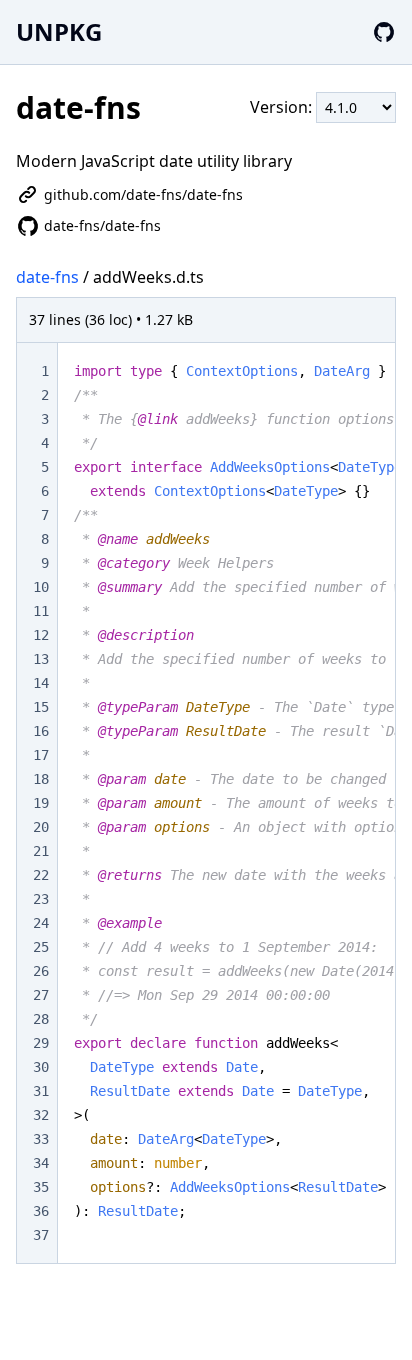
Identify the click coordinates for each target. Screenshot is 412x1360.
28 (41, 1019)
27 (41, 995)
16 (41, 731)
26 (41, 971)
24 (41, 923)
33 (41, 1139)
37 (41, 1235)
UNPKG (59, 31)
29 (41, 1043)
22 (41, 875)
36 (41, 1211)
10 (41, 587)
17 (41, 755)
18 (41, 779)
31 (41, 1091)
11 (41, 611)
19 (41, 803)
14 (41, 683)
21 (41, 851)
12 (41, 635)
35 (41, 1187)
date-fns (47, 277)
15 (41, 707)
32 (41, 1115)
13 (41, 659)
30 (41, 1067)
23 (41, 899)
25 (41, 947)
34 (41, 1163)
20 (41, 827)
